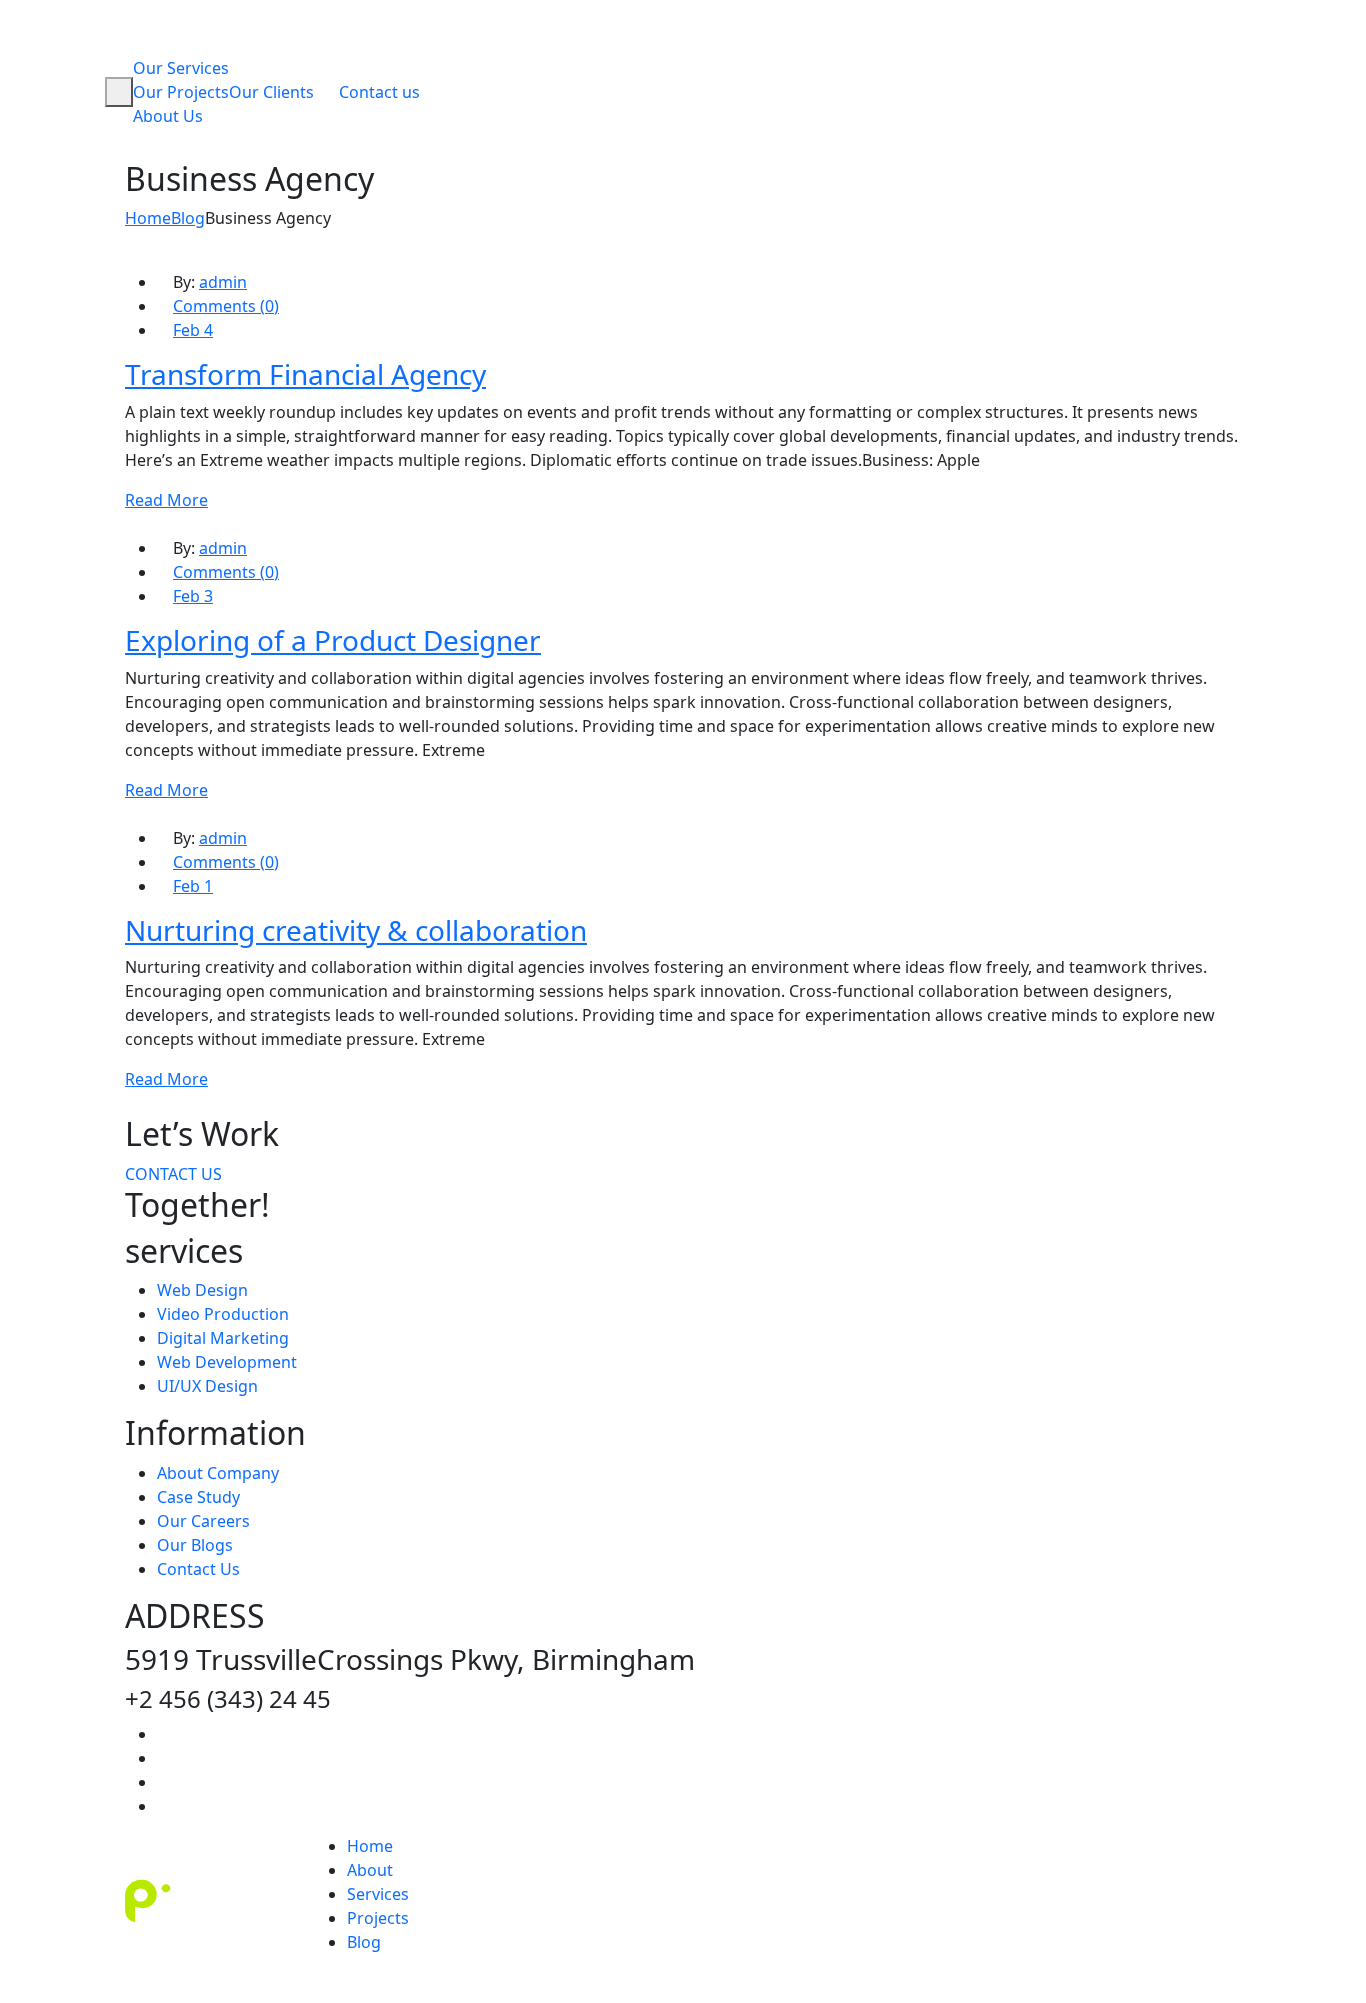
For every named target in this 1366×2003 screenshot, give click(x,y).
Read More (166, 500)
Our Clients (271, 92)
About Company (218, 1473)
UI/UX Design (207, 1386)
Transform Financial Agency (305, 374)
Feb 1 (193, 886)
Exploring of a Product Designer (333, 640)
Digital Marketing (223, 1338)
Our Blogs (195, 1545)
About (370, 1870)
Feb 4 (193, 330)
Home (370, 1846)
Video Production (223, 1314)
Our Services (181, 68)
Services (378, 1894)
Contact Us (198, 1569)
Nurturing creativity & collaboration (356, 930)
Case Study (198, 1497)
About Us (168, 116)
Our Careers (203, 1521)
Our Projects (181, 92)
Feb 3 (193, 596)
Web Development (227, 1362)
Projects (378, 1918)
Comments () (226, 306)
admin (223, 282)
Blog (364, 1942)
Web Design (202, 1290)
